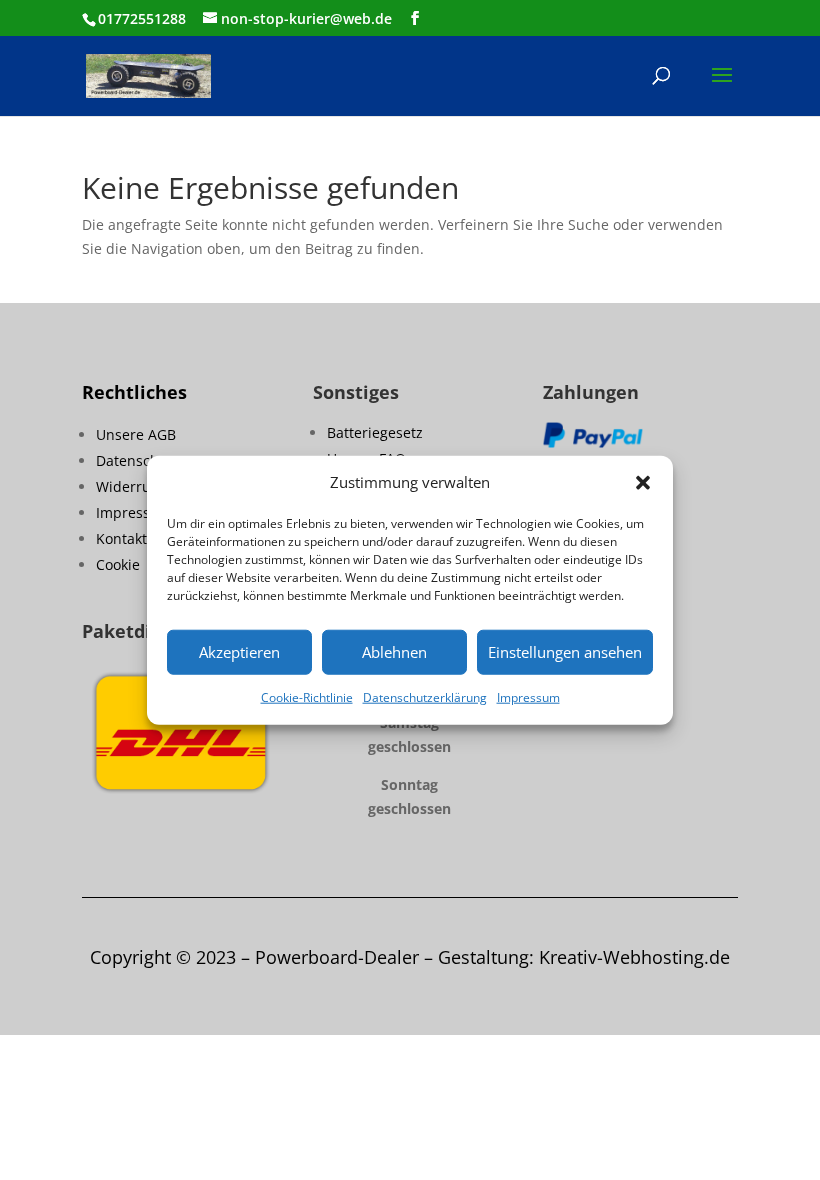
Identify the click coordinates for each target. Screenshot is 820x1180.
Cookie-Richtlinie (307, 697)
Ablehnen (394, 652)
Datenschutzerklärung (425, 697)
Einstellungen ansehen (565, 652)
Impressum (528, 697)
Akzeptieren (239, 652)
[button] (643, 483)
